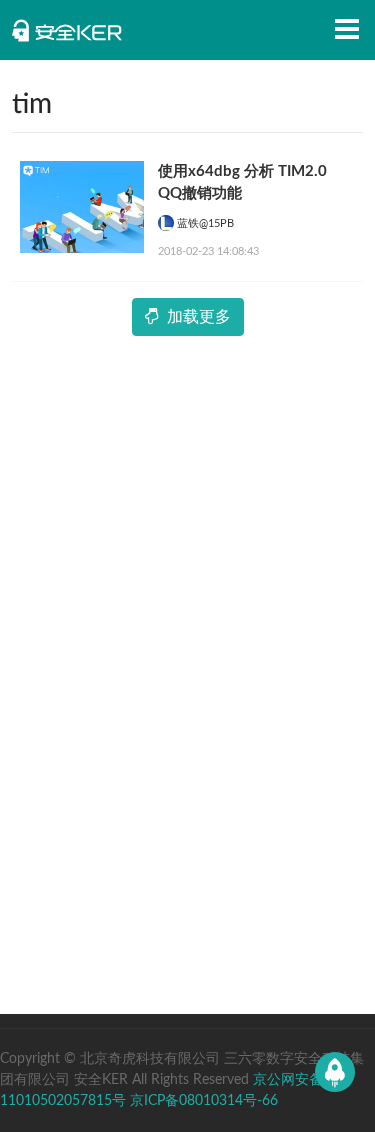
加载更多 (199, 317)
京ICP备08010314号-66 (204, 1101)
